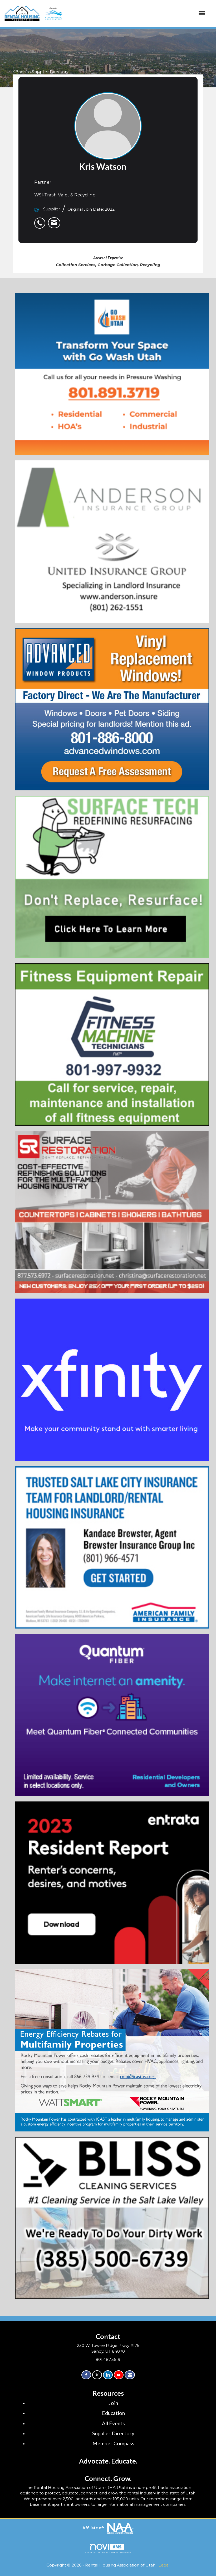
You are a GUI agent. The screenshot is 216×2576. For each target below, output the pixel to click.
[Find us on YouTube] (119, 2375)
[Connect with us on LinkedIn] (108, 2375)
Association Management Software (108, 2552)
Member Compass (113, 2443)
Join (113, 2403)
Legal (164, 2565)
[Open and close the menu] (124, 13)
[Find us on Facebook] (86, 2375)
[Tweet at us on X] (97, 2375)
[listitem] (41, 220)
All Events (113, 2423)
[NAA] (120, 2528)
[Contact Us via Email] (130, 2375)
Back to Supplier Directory (42, 72)
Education (113, 2413)
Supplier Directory (113, 2433)
